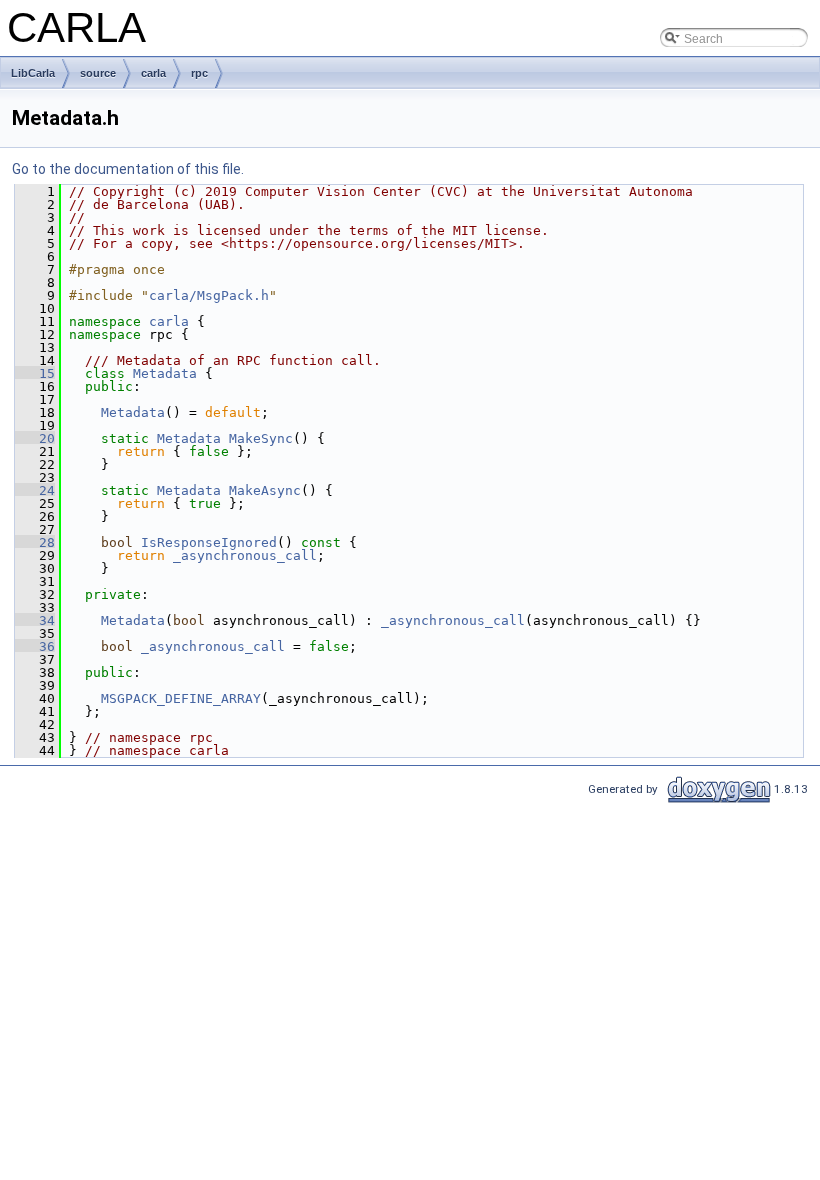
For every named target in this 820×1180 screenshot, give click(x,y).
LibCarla (33, 73)
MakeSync (261, 438)
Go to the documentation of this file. (128, 169)
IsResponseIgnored (209, 542)
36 (35, 646)
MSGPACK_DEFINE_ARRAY (181, 698)
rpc (199, 73)
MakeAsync (265, 490)
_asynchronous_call (245, 555)
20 (35, 438)
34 (35, 620)
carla (153, 73)
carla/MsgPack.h (209, 295)
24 (35, 490)
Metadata (165, 373)
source (98, 73)
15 (35, 373)
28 (35, 542)
